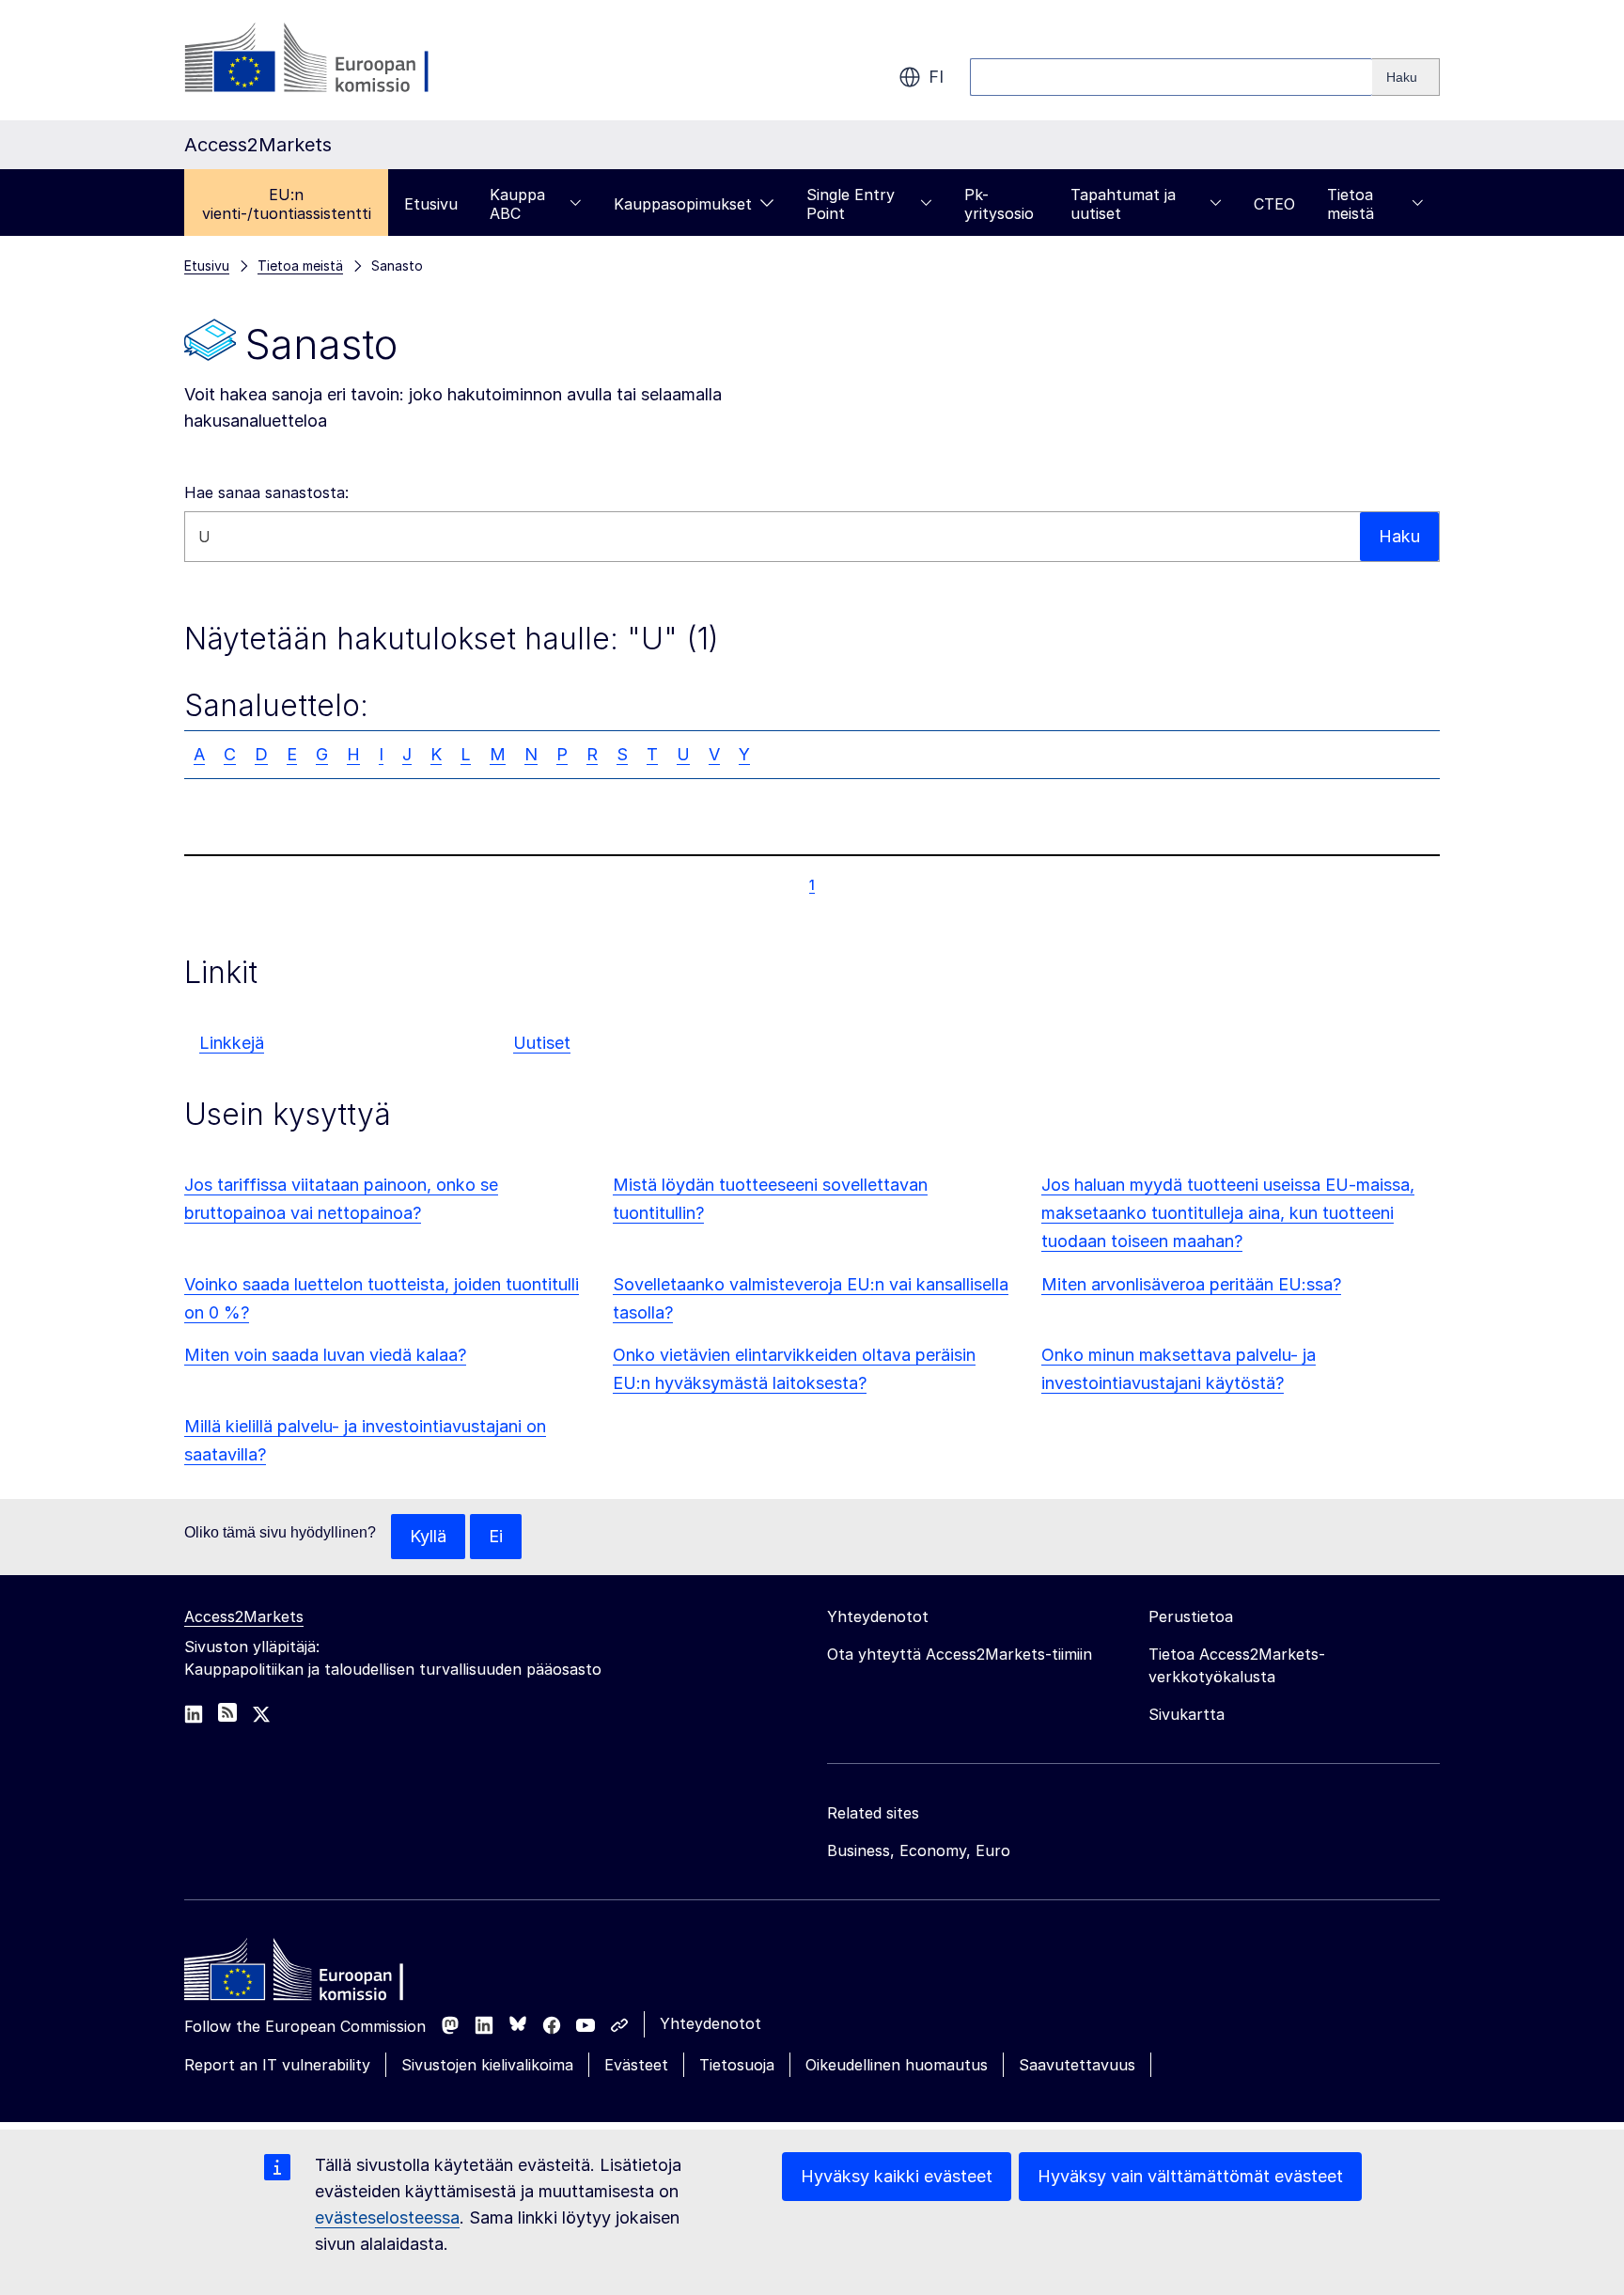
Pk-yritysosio (999, 204)
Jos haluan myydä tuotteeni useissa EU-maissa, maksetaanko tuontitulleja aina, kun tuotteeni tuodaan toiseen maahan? (1228, 1213)
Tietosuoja (737, 2065)
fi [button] (936, 77)
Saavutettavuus (1077, 2065)
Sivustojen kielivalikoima (487, 2065)
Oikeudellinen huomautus (897, 2065)
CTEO (1274, 204)
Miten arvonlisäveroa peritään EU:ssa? (1191, 1284)
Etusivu (431, 204)
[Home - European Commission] (320, 1975)
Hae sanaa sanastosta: (266, 492)
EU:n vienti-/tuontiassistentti (287, 204)
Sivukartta (1187, 1714)
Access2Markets (244, 1616)
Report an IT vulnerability (277, 2065)
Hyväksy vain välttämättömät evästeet (1190, 2176)
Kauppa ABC (517, 204)
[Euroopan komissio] (336, 60)
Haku (1399, 536)
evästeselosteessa (387, 2217)
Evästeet (636, 2065)
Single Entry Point (851, 204)
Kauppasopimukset (683, 204)
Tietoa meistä (1351, 204)
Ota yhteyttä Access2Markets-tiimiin (960, 1654)
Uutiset (542, 1043)
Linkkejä (232, 1043)
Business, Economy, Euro (919, 1850)
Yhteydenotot (710, 2023)
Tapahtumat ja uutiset (1123, 204)
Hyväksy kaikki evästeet (897, 2176)
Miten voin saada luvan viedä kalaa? (325, 1355)
